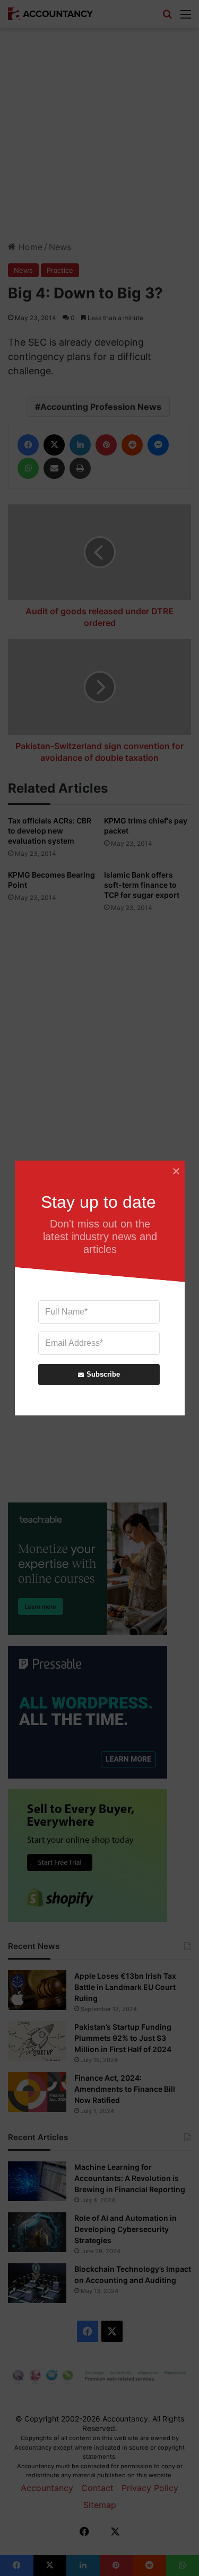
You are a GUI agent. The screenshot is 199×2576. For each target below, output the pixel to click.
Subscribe (103, 1374)
